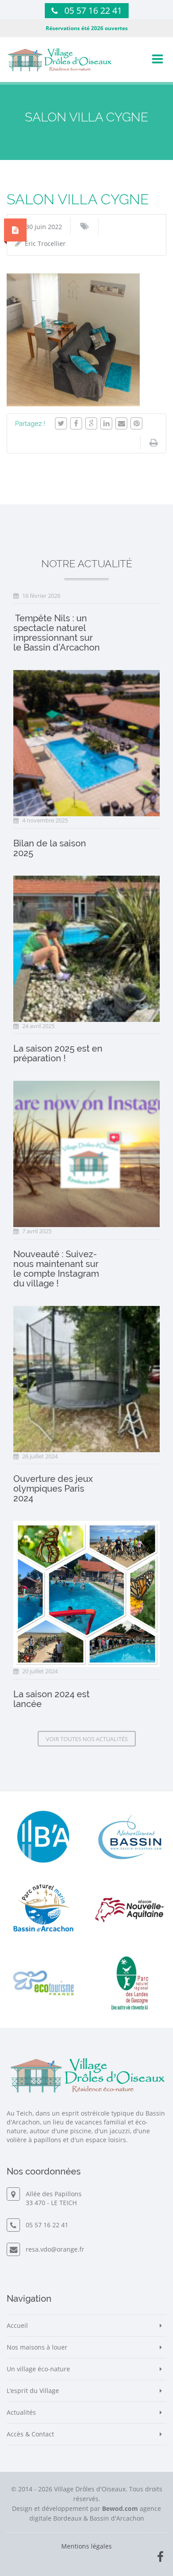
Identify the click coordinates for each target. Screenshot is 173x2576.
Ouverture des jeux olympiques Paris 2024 (53, 1489)
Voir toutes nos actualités (87, 1739)
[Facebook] (76, 423)
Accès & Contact (30, 2434)
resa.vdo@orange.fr (53, 2249)
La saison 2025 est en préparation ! (58, 1053)
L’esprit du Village (33, 2391)
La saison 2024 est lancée (51, 1699)
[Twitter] (61, 423)
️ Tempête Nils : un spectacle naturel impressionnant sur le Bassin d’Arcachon (57, 633)
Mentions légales (86, 2546)
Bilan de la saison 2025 (50, 848)
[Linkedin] (106, 423)
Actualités (21, 2412)
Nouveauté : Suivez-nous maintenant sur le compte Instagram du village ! (56, 1269)
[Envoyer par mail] (121, 423)
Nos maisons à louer (37, 2347)
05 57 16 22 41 (93, 10)
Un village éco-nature (38, 2369)
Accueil (17, 2325)
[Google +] (91, 423)
